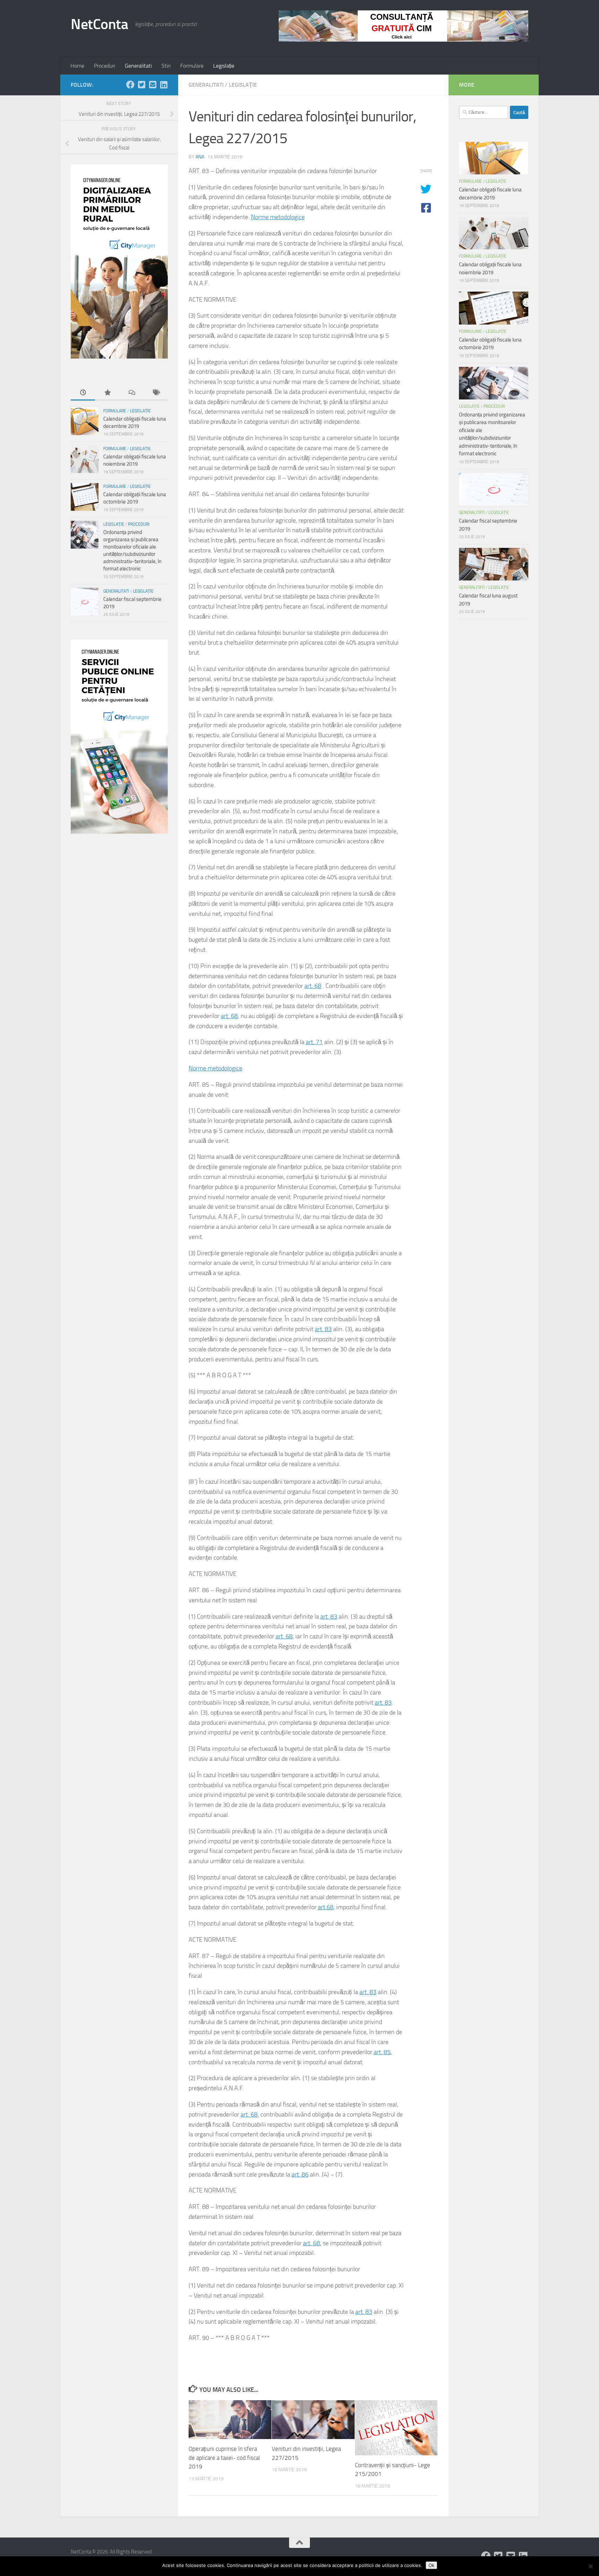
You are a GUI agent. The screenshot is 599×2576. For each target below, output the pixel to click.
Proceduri (105, 66)
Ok (431, 2565)
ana (200, 157)
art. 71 (314, 1042)
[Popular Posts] (107, 393)
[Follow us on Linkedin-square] (164, 85)
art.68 (326, 1907)
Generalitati (138, 66)
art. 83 (323, 1329)
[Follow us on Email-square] (153, 85)
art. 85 (382, 2052)
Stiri (166, 66)
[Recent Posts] (83, 393)
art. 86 (300, 2174)
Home (77, 66)
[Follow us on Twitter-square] (141, 85)
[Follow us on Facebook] (130, 85)
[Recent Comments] (131, 393)
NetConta (99, 24)
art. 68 (313, 986)
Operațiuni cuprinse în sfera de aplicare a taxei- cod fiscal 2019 (224, 2458)
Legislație (224, 66)
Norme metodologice (278, 217)
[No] (590, 2566)
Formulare (192, 66)
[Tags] (156, 393)
